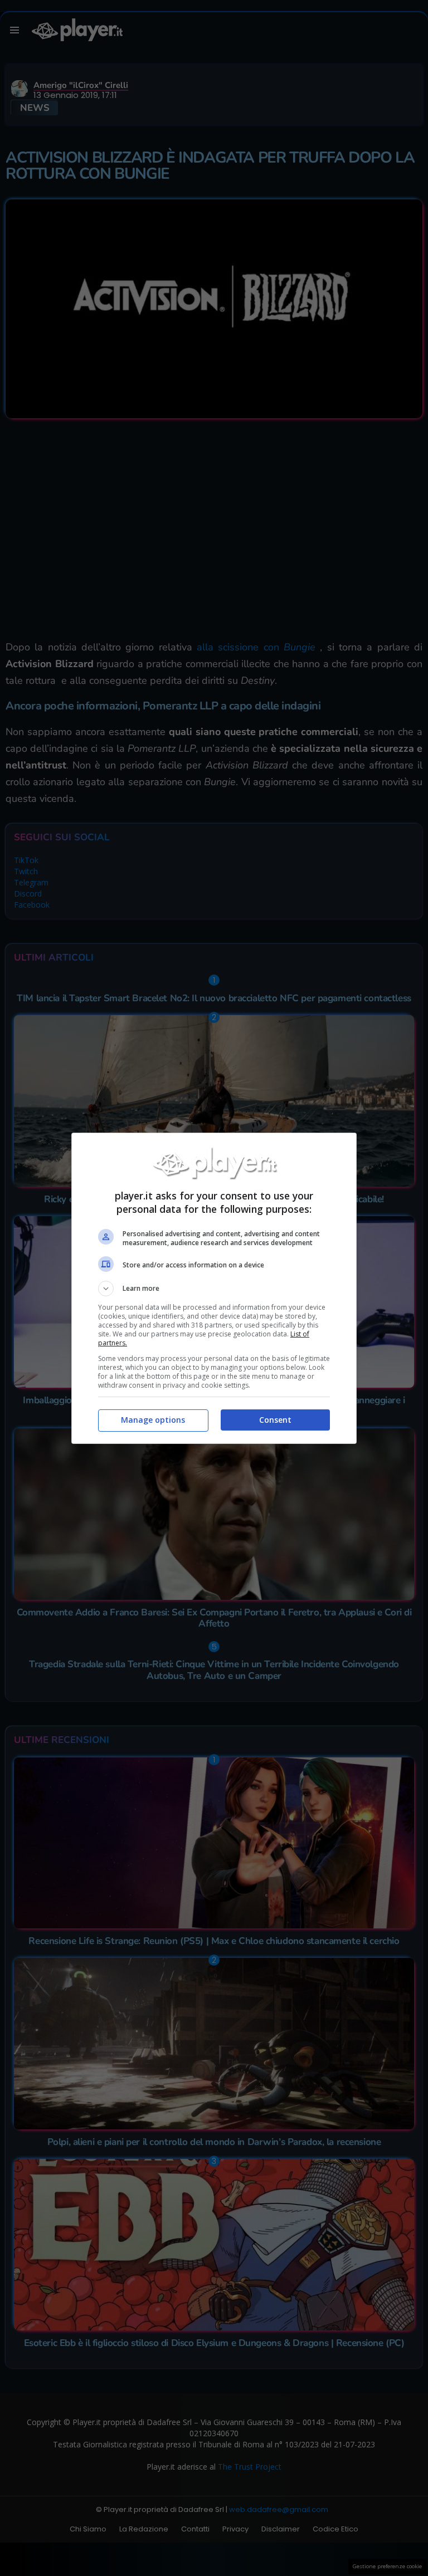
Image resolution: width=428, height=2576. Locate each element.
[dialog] (214, 1288)
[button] (214, 1289)
